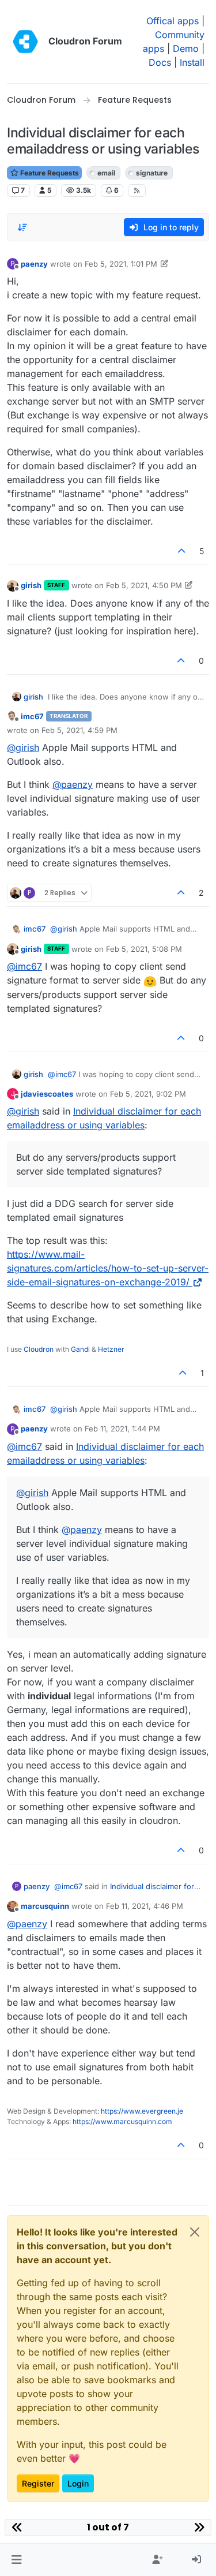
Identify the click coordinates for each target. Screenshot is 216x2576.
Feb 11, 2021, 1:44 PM (122, 1429)
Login (78, 2483)
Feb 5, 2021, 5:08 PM (144, 949)
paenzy (34, 264)
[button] (16, 2560)
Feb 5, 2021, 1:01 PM (121, 264)
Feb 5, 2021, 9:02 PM (148, 1094)
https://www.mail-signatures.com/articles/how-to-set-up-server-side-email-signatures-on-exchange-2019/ (108, 1268)
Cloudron (39, 1349)
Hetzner (111, 1349)
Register (38, 2483)
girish (31, 585)
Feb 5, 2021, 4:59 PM (79, 730)
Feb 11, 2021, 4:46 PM (145, 1906)
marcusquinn (45, 1906)
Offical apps (173, 21)
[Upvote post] (182, 551)
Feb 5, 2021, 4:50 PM (144, 585)
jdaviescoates (47, 1094)
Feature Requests (49, 173)
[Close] (195, 2232)
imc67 (32, 716)
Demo (186, 48)
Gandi (80, 1349)
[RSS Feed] (137, 190)
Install (192, 62)
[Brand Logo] (25, 42)
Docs (160, 62)
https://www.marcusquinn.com (122, 2121)
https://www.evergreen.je (142, 2111)
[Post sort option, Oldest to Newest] (22, 227)
